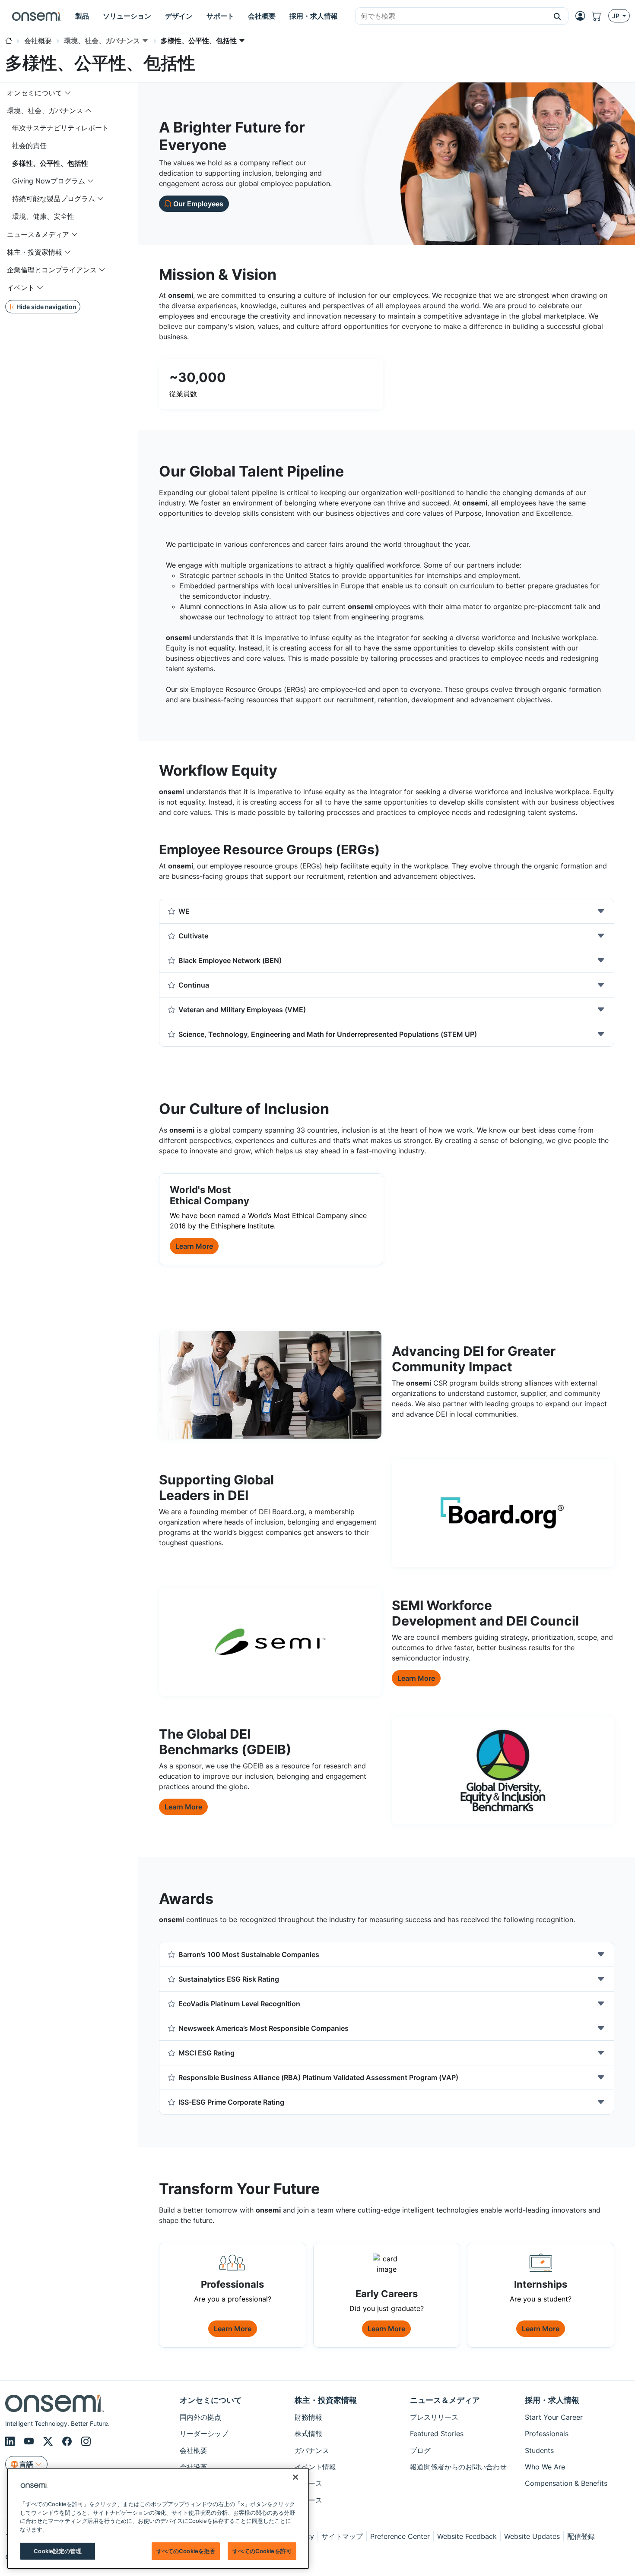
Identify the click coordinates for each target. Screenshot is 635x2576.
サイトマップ (342, 2536)
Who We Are (545, 2467)
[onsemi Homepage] (37, 16)
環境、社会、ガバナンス (45, 110)
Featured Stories (437, 2434)
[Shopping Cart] (600, 16)
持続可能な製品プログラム (54, 199)
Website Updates (532, 2536)
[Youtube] (30, 2442)
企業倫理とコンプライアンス (52, 270)
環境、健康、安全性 (43, 216)
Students (539, 2450)
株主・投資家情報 (35, 252)
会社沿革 (194, 2467)
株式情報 (308, 2434)
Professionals (547, 2434)
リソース (308, 2500)
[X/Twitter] (49, 2442)
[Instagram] (86, 2442)
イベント (21, 287)
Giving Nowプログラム (49, 181)
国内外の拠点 (200, 2417)
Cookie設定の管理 (57, 2551)
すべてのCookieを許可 (262, 2551)
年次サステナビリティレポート (60, 128)
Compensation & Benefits (566, 2483)
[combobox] (451, 16)
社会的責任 (29, 145)
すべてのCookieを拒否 (186, 2551)
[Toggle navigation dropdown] (68, 93)
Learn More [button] (194, 1246)
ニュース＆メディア (38, 234)
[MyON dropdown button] (583, 16)
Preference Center (400, 2536)
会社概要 (194, 2450)
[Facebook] (68, 2442)
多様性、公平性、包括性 (50, 163)
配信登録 (581, 2536)
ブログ (420, 2450)
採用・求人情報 (552, 2400)
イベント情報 (315, 2467)
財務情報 (308, 2417)
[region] (158, 2518)
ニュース (308, 2483)
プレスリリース (434, 2417)
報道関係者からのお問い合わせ (458, 2467)
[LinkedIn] (11, 2442)
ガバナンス (312, 2450)
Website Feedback (467, 2536)
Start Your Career (554, 2417)
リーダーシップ (204, 2434)
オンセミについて (35, 93)
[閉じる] (295, 2477)
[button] (557, 16)
